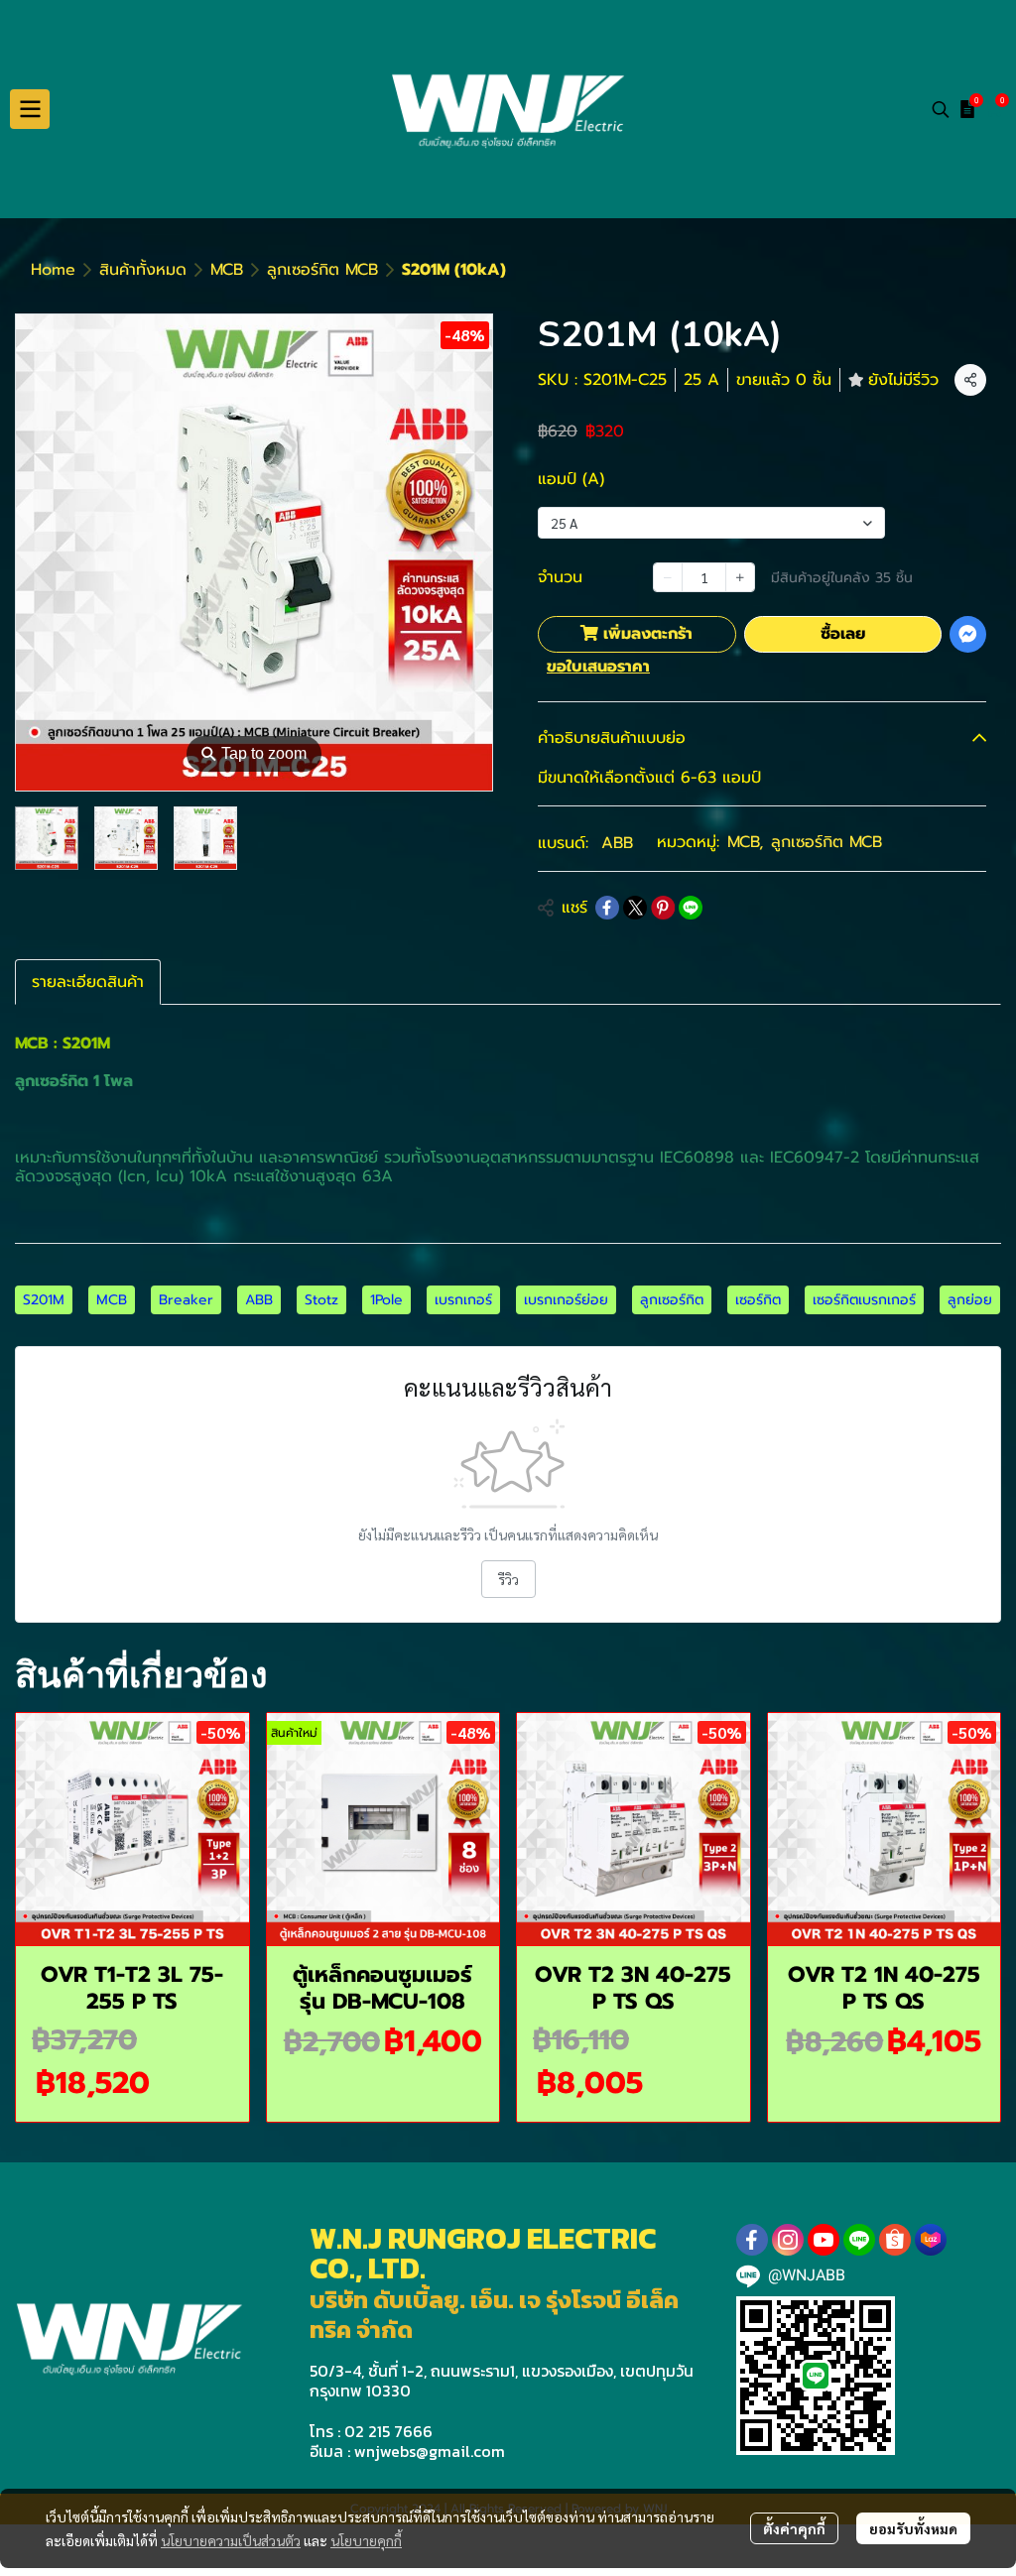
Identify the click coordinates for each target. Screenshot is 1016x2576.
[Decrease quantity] (668, 577)
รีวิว (508, 1579)
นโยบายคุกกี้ (366, 2540)
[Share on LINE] (691, 908)
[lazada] (931, 2240)
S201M (44, 1300)
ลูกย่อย (970, 1300)
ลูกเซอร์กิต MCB (322, 270)
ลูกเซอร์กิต (672, 1300)
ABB (617, 843)
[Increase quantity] (740, 577)
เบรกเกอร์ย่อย (566, 1300)
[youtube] (824, 2240)
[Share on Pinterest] (663, 908)
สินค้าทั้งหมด (143, 270)
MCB (227, 270)
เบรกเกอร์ (463, 1300)
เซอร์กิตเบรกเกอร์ (864, 1300)
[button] (941, 109)
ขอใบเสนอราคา (598, 667)
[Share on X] (635, 908)
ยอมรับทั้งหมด (913, 2528)
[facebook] (752, 2240)
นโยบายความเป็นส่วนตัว (231, 2540)
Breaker (186, 1300)
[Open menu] (30, 109)
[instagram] (788, 2240)
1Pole (386, 1300)
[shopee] (895, 2240)
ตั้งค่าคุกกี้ (794, 2528)
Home (53, 270)
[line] (859, 2240)
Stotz (321, 1300)
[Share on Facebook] (607, 908)
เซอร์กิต (758, 1300)
